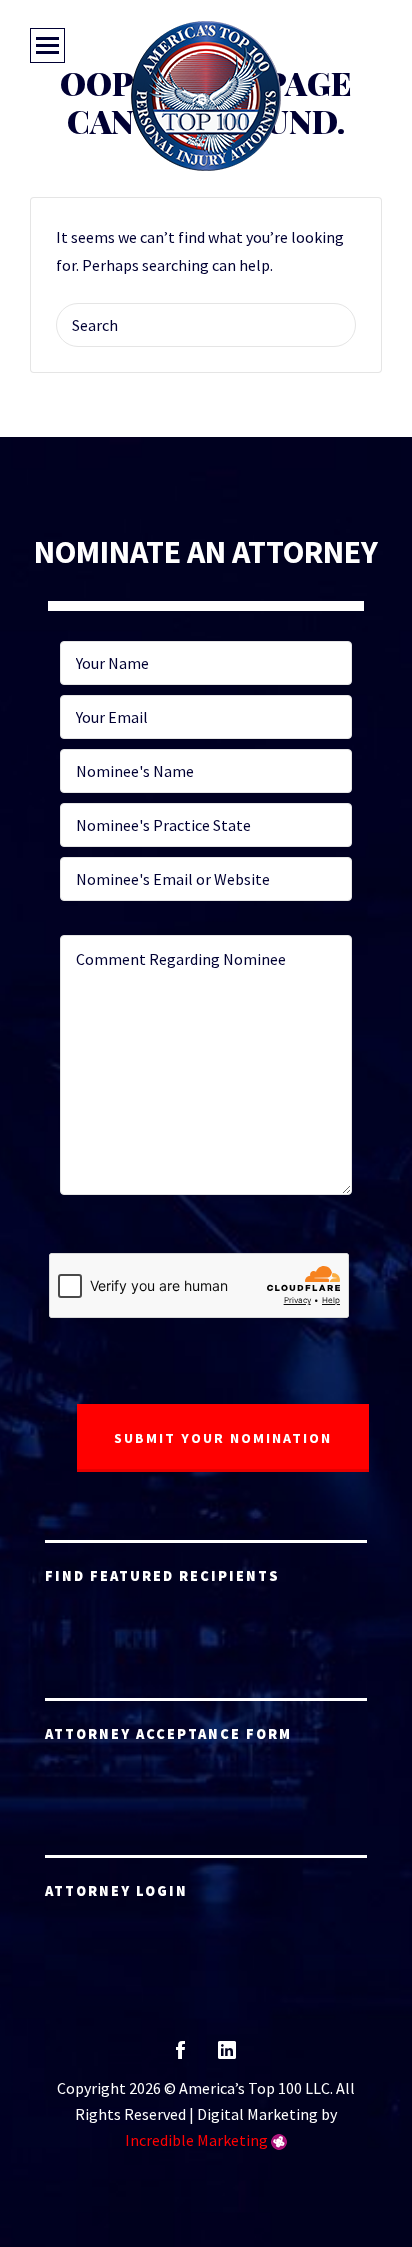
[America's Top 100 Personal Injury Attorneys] (206, 96)
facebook (180, 2056)
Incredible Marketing (196, 2140)
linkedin (227, 2056)
